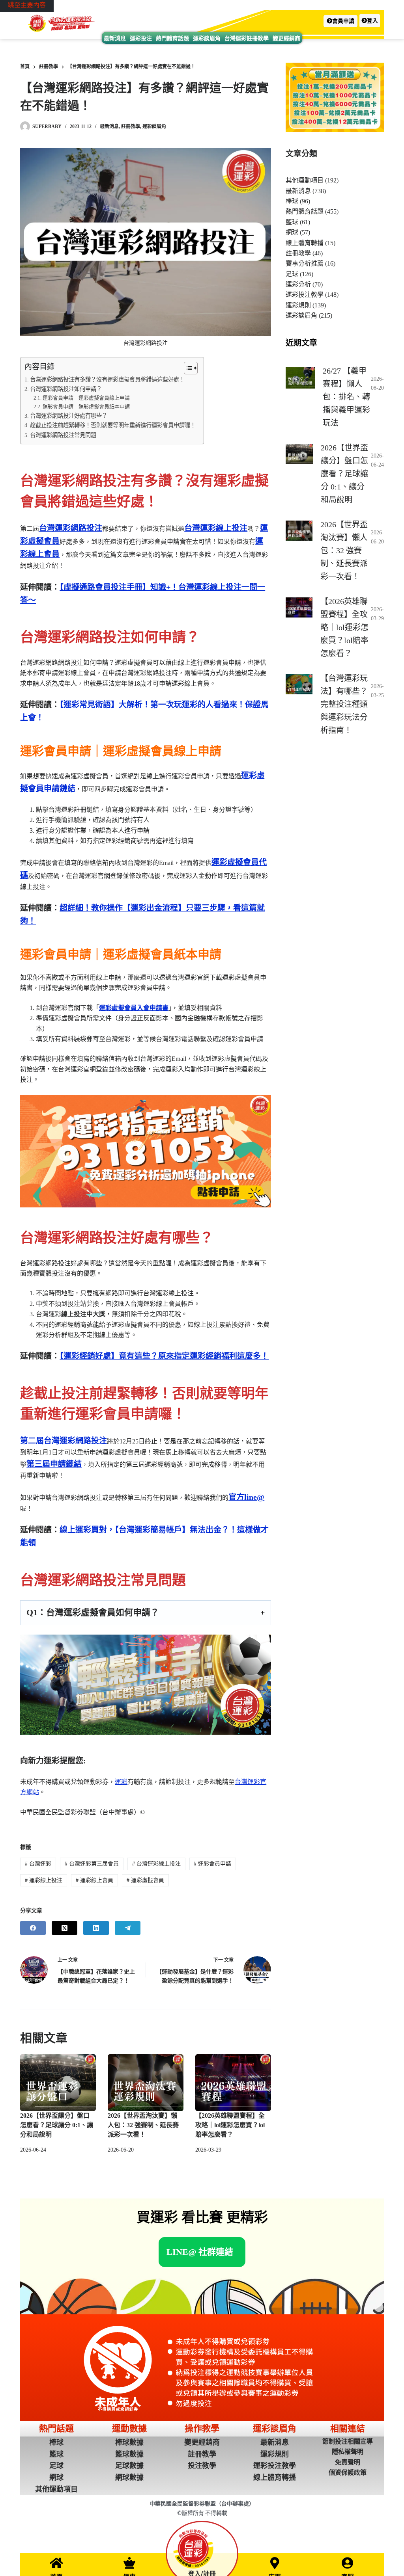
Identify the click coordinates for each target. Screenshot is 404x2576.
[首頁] (56, 2563)
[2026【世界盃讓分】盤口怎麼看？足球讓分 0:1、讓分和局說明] (58, 2083)
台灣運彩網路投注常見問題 (63, 435)
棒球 (292, 201)
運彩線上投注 (44, 1880)
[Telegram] (128, 1928)
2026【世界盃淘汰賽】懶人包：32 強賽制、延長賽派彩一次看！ (143, 2125)
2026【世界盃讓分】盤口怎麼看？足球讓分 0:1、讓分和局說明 (57, 2125)
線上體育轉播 (305, 243)
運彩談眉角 (207, 38)
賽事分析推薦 (305, 263)
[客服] (348, 2563)
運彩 (121, 1782)
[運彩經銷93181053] (146, 1150)
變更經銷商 (286, 38)
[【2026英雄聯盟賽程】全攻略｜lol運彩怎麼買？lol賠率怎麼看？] (233, 2083)
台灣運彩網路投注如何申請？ (66, 389)
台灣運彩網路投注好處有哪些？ (69, 416)
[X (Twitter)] (65, 1928)
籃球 (292, 222)
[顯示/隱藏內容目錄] (187, 368)
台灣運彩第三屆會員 (92, 1864)
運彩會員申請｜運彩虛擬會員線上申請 (86, 398)
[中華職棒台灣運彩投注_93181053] (146, 1685)
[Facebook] (33, 1928)
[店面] (275, 2563)
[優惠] (129, 2563)
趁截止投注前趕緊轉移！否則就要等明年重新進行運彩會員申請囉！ (113, 425)
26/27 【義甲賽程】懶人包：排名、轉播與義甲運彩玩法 (346, 397)
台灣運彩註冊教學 (247, 38)
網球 (292, 232)
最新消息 (115, 38)
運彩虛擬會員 (145, 1880)
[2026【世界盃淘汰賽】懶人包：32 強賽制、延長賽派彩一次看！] (146, 2083)
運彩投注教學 (305, 295)
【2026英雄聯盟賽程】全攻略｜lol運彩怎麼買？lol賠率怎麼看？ (230, 2125)
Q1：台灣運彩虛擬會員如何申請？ (93, 1612)
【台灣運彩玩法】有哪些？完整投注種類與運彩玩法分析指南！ (344, 704)
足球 (292, 274)
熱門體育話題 (172, 38)
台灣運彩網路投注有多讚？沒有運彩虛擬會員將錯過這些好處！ (107, 379)
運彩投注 (141, 38)
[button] (340, 21)
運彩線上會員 (94, 1880)
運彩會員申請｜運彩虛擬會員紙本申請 (86, 406)
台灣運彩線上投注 (156, 1864)
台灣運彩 (38, 1864)
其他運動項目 (305, 180)
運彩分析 (298, 284)
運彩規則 (298, 305)
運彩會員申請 (212, 1864)
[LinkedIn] (96, 1928)
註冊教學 (131, 126)
